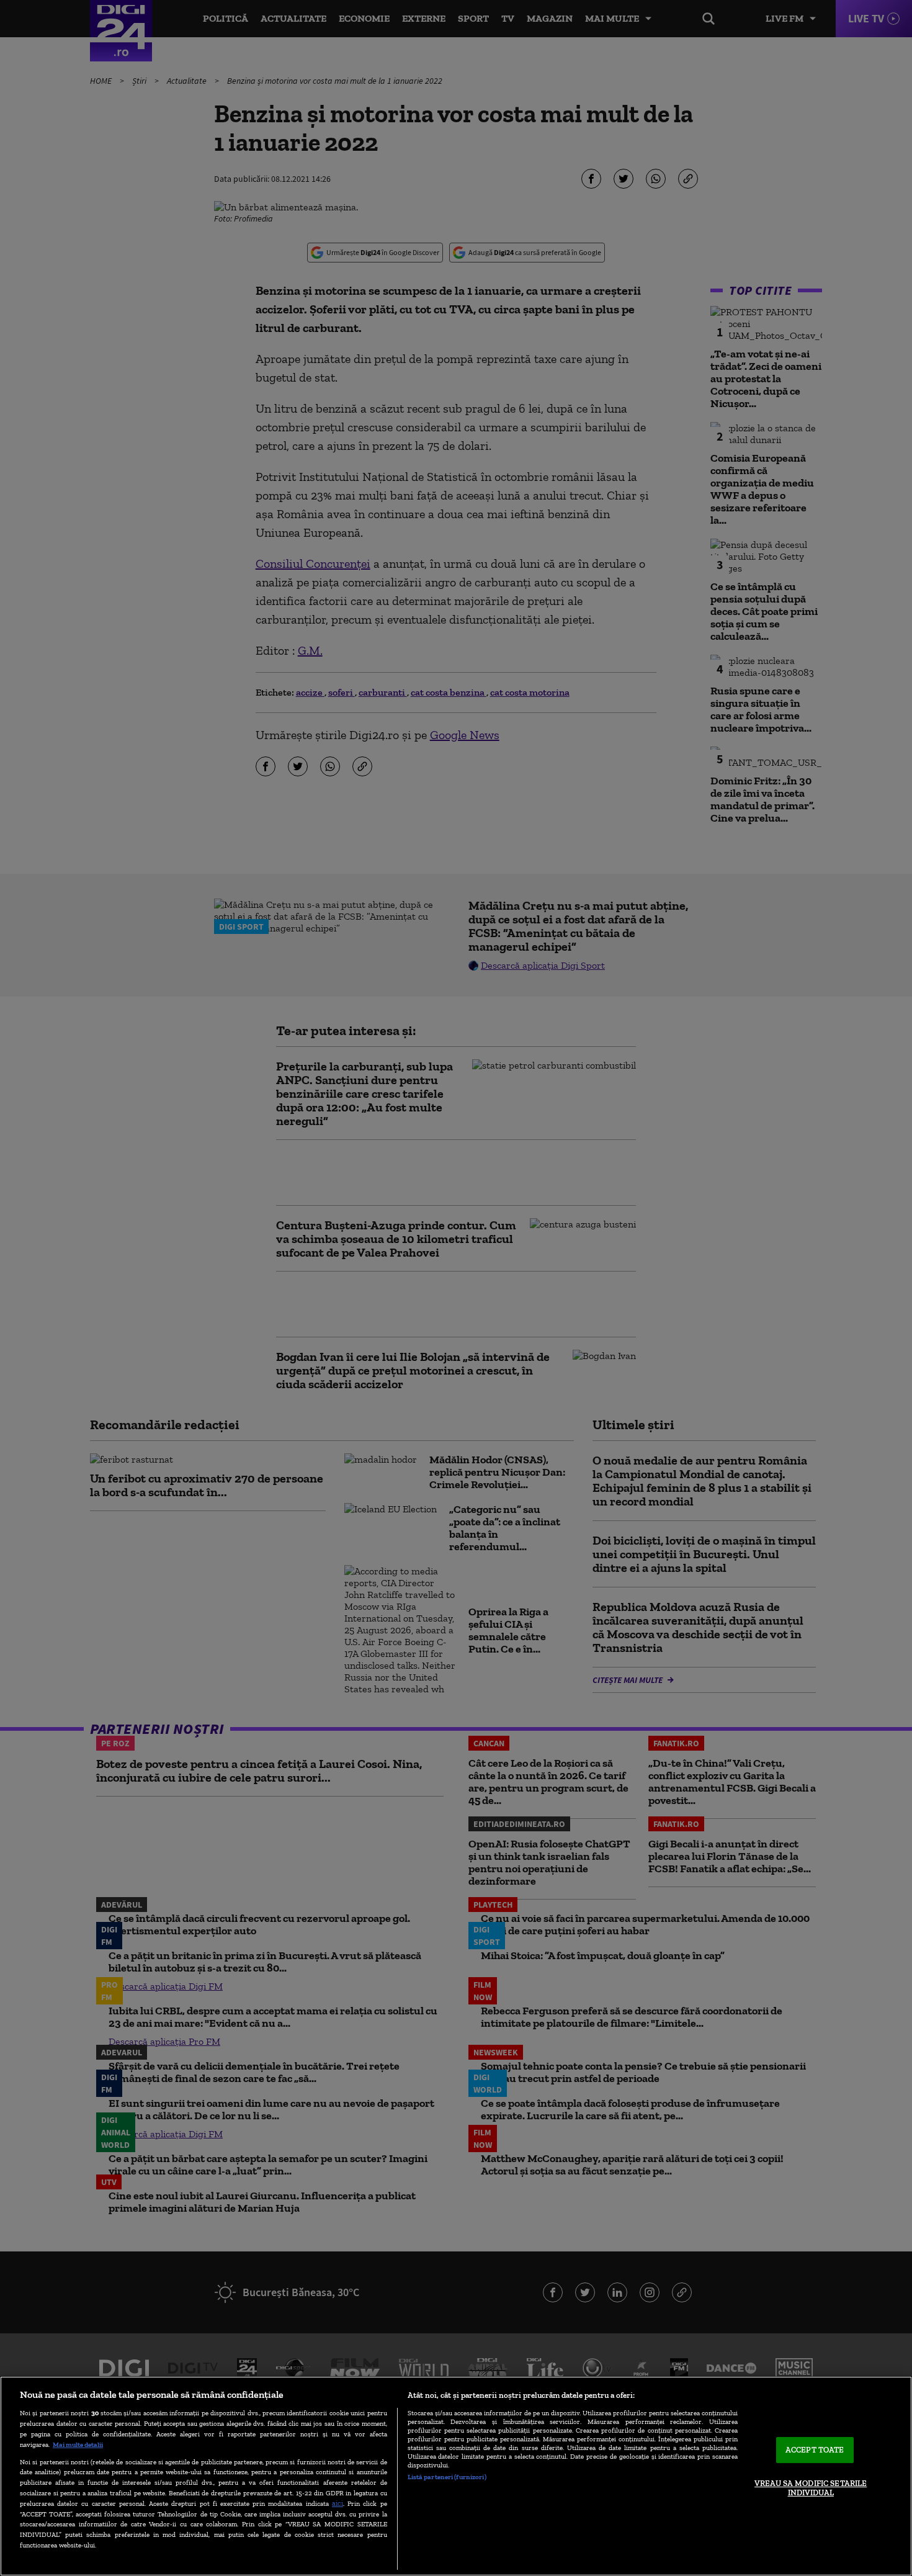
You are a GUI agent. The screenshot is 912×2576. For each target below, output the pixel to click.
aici (338, 2503)
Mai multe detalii (78, 2444)
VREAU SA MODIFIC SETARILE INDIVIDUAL (811, 2488)
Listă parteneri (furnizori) (447, 2477)
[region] (456, 2476)
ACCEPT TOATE (815, 2450)
